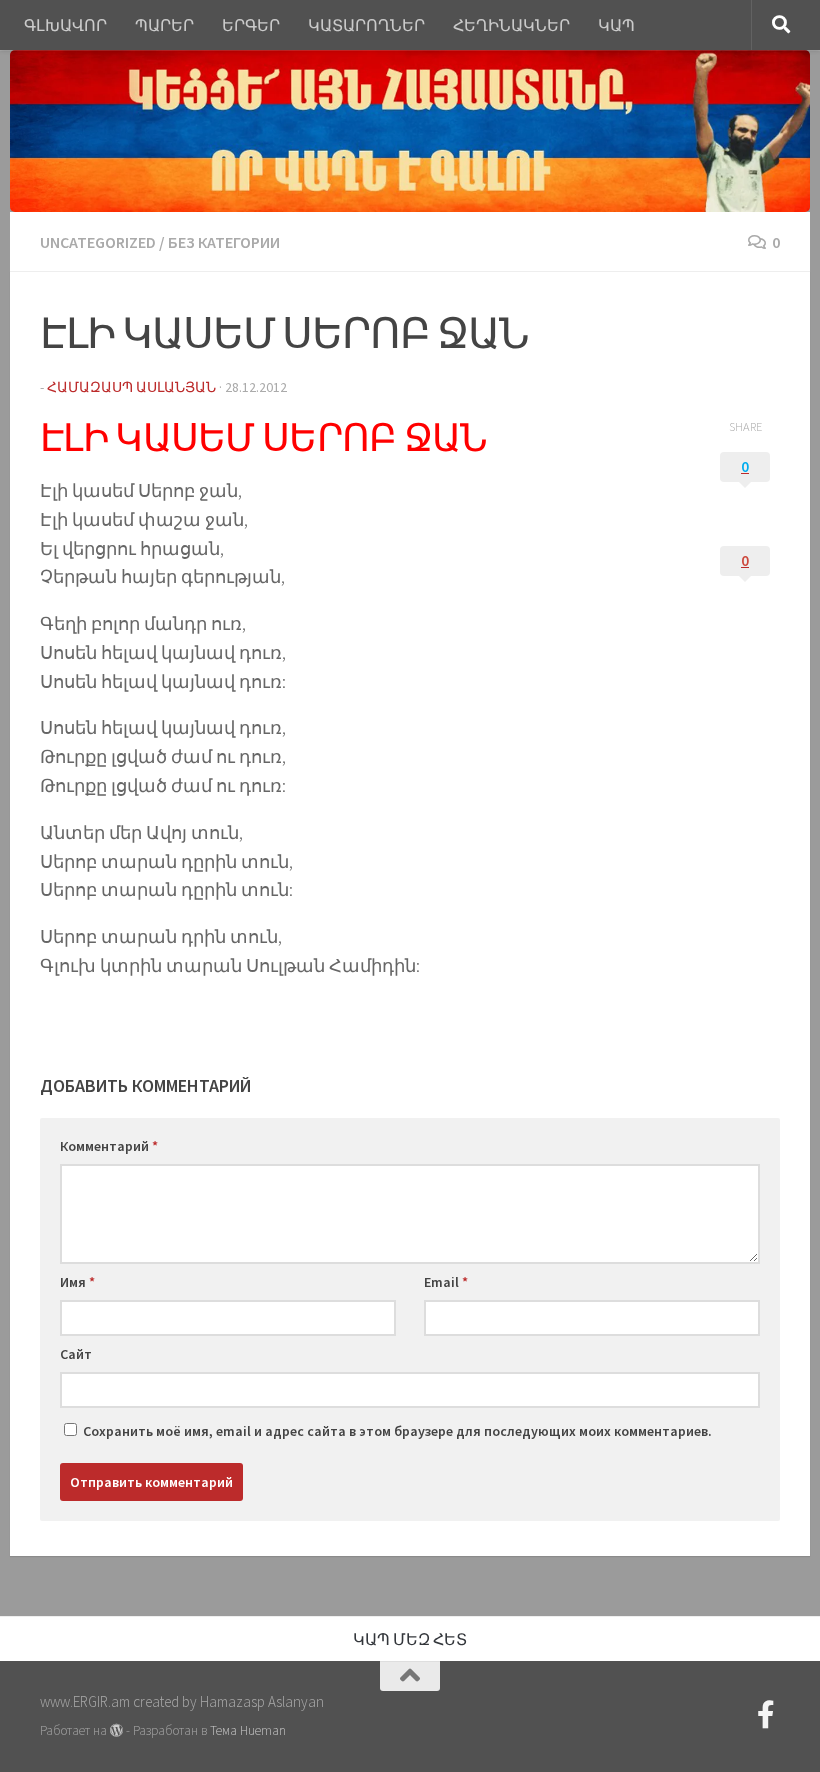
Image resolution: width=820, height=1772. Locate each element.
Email (446, 1282)
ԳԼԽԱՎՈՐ (65, 25)
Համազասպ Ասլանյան (131, 387)
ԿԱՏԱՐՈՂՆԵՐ (366, 25)
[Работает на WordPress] (116, 1730)
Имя (77, 1282)
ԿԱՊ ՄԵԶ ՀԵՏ (410, 1639)
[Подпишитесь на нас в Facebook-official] (766, 1715)
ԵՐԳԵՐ (251, 25)
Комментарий (109, 1146)
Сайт (76, 1354)
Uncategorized (98, 242)
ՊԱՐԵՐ (164, 25)
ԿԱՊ (616, 25)
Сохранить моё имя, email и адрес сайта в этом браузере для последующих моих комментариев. (397, 1431)
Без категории (224, 242)
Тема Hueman (248, 1730)
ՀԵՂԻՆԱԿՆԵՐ (511, 25)
